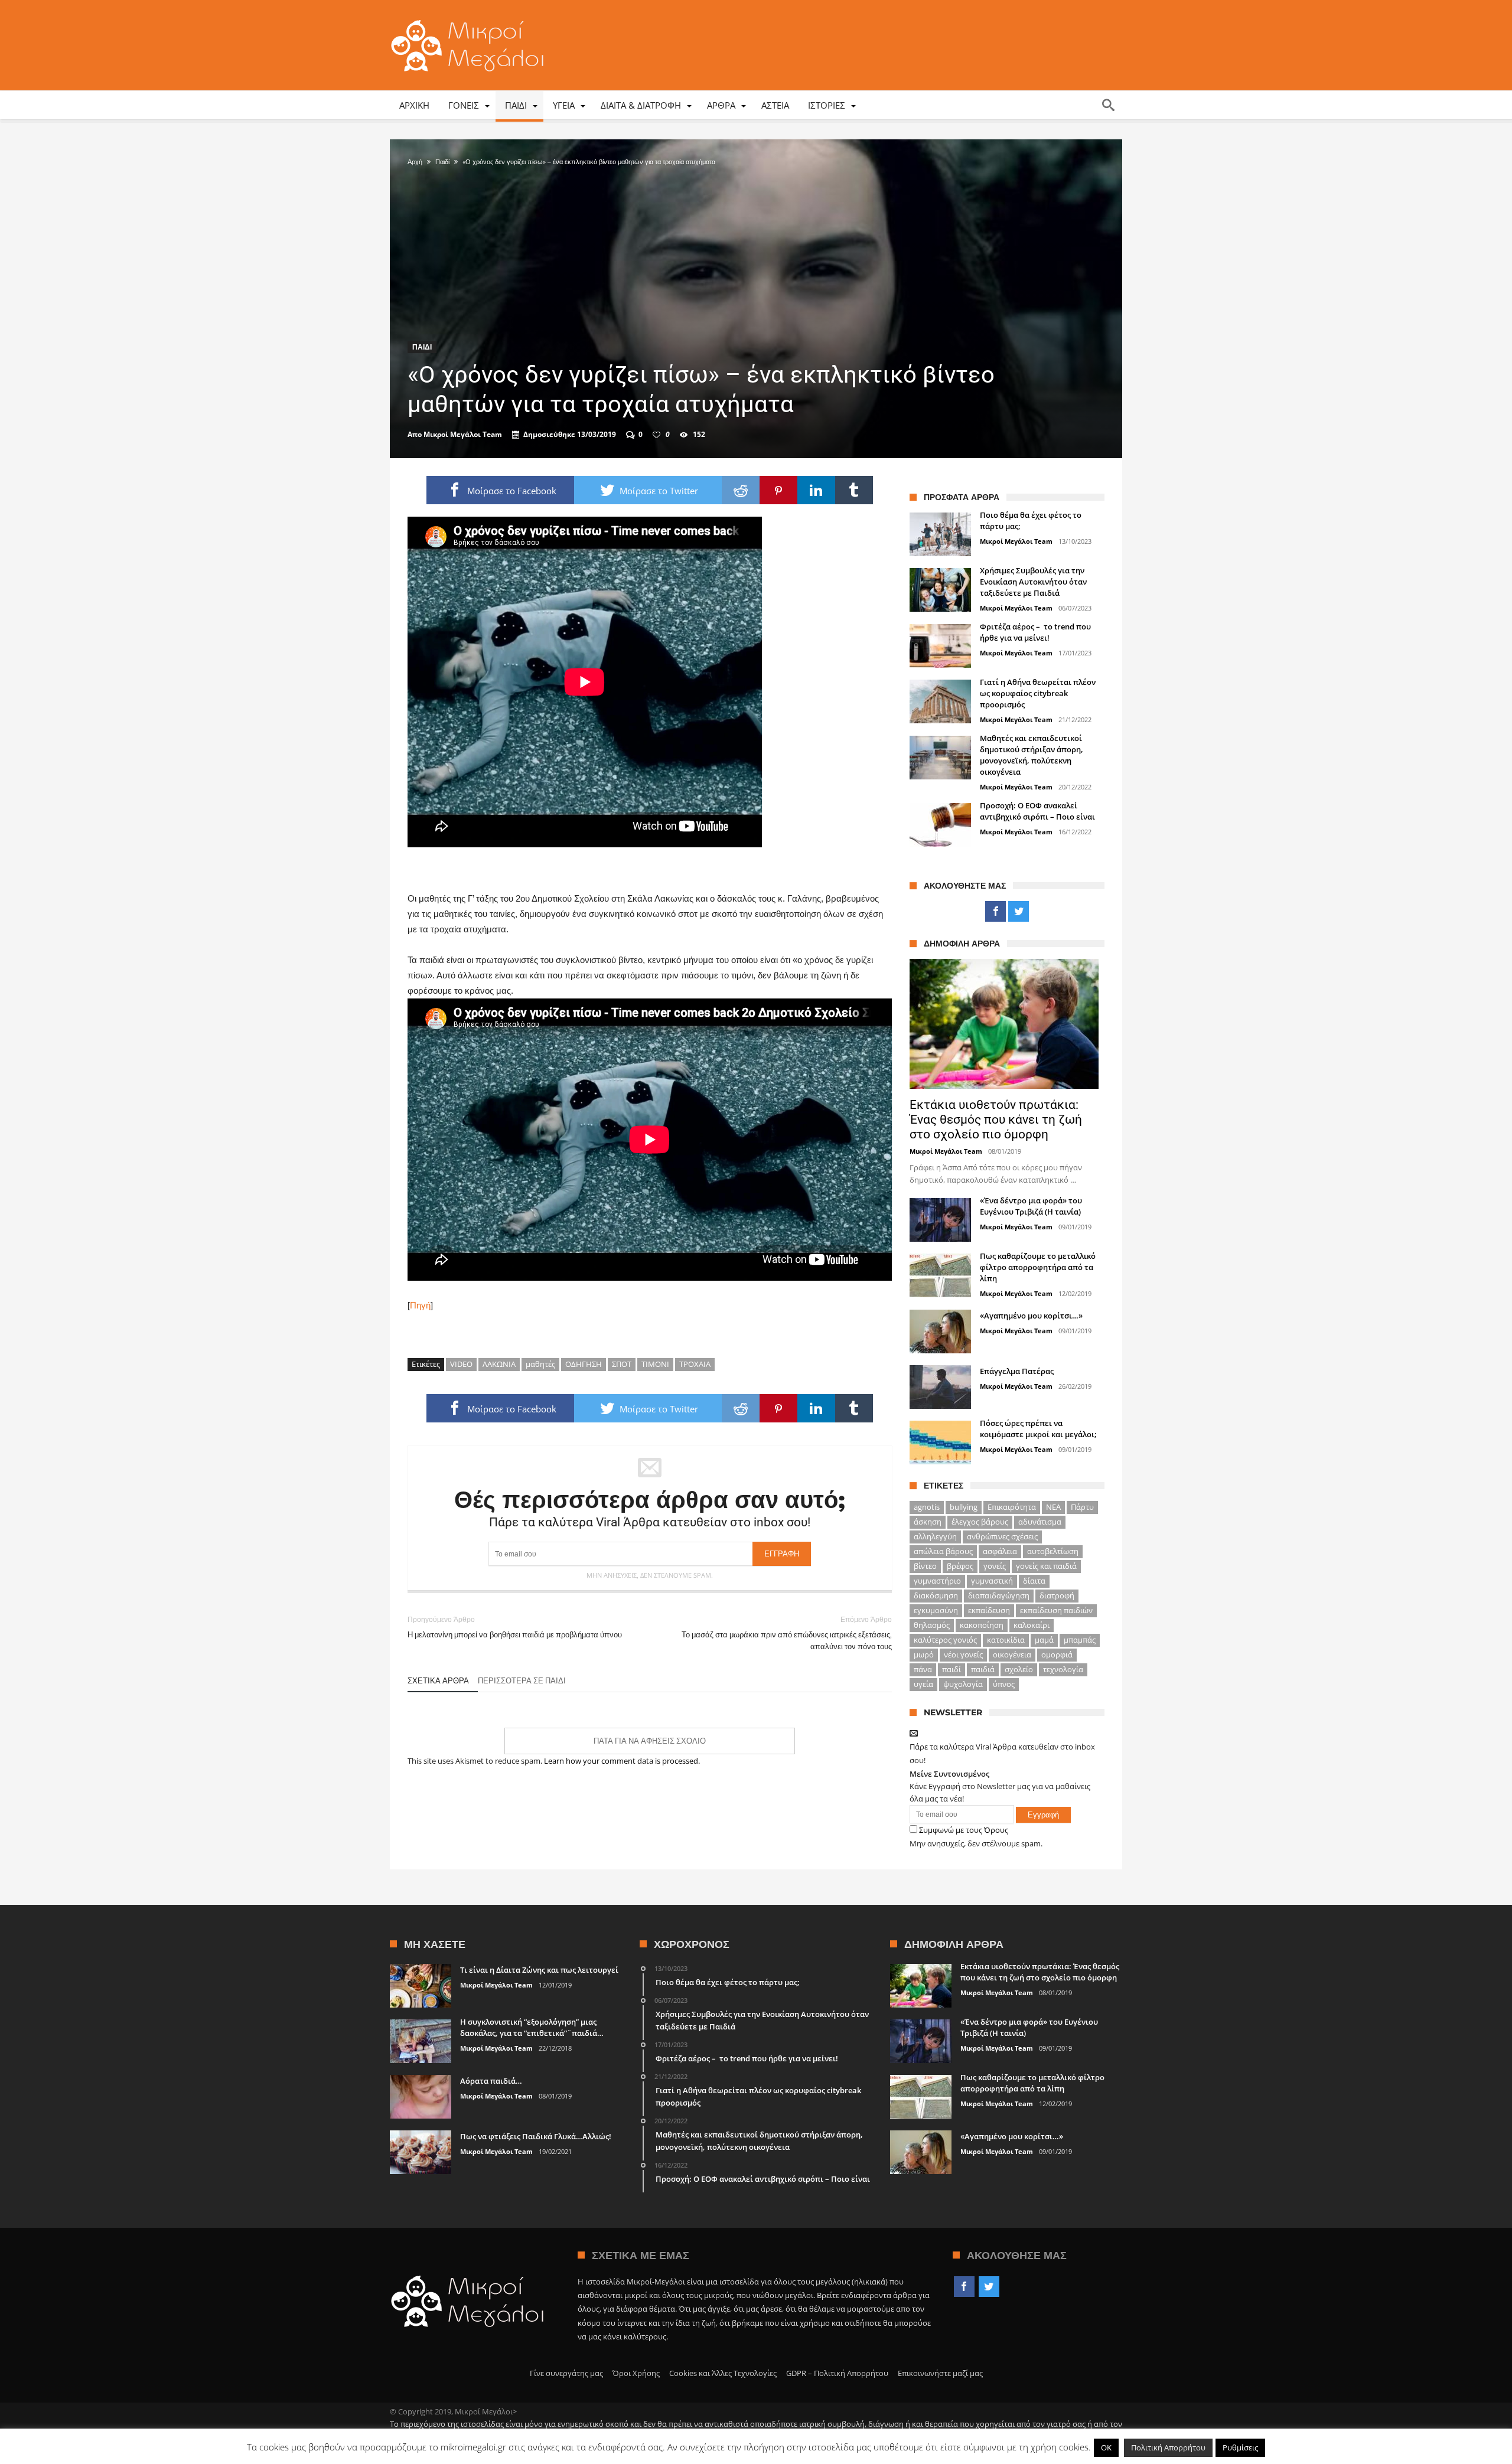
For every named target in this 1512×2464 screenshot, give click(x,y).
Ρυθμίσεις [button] (1240, 2447)
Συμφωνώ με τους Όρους (964, 1830)
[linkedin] (816, 490)
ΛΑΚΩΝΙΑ (499, 1364)
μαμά (1044, 1640)
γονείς (995, 1566)
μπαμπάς (1080, 1640)
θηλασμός (932, 1625)
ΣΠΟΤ (622, 1364)
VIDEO (461, 1364)
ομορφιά (1057, 1654)
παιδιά (983, 1669)
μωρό (924, 1654)
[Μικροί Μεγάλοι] (470, 19)
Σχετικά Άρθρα (438, 1680)
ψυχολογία (963, 1684)
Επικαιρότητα (1012, 1507)
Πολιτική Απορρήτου (1168, 2447)
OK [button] (1106, 2447)
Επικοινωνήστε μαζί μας (940, 2373)
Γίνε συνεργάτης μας (566, 2373)
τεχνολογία (1063, 1669)
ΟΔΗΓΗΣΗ (584, 1364)
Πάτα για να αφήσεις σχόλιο (650, 1741)
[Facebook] (995, 912)
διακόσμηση (936, 1595)
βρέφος (960, 1566)
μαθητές (540, 1364)
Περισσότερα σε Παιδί (522, 1680)
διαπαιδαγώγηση (999, 1595)
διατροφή (1057, 1595)
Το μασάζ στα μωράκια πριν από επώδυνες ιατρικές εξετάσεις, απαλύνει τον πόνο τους (787, 1633)
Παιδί (442, 162)
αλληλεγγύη (935, 1536)
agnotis (927, 1507)
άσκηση (928, 1522)
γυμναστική (992, 1581)
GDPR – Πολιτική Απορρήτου (837, 2373)
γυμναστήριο (937, 1581)
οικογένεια (1012, 1654)
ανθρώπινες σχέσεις (1002, 1536)
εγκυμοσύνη (936, 1610)
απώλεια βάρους (943, 1551)
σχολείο (1019, 1669)
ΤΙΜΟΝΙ (655, 1364)
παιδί (951, 1669)
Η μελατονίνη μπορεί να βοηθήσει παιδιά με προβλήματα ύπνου (515, 1627)
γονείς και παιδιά (1046, 1566)
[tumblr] (854, 490)
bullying (964, 1507)
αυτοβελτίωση (1053, 1551)
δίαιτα (1034, 1581)
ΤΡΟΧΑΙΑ (695, 1364)
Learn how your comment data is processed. (622, 1761)
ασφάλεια (1000, 1551)
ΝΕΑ (1053, 1507)
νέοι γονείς (963, 1654)
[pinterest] (778, 490)
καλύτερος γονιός (945, 1640)
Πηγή (420, 1305)
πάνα (923, 1669)
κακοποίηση (982, 1625)
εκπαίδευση (989, 1610)
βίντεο (925, 1566)
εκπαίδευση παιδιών (1056, 1610)
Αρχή (415, 162)
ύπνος (1004, 1684)
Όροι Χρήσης (636, 2373)
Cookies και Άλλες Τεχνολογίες (723, 2373)
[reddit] (741, 490)
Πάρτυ (1082, 1507)
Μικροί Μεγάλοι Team (463, 435)
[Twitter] (1019, 912)
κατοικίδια (1006, 1640)
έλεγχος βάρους (980, 1522)
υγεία (923, 1684)
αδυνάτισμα (1040, 1522)
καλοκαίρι (1032, 1625)
